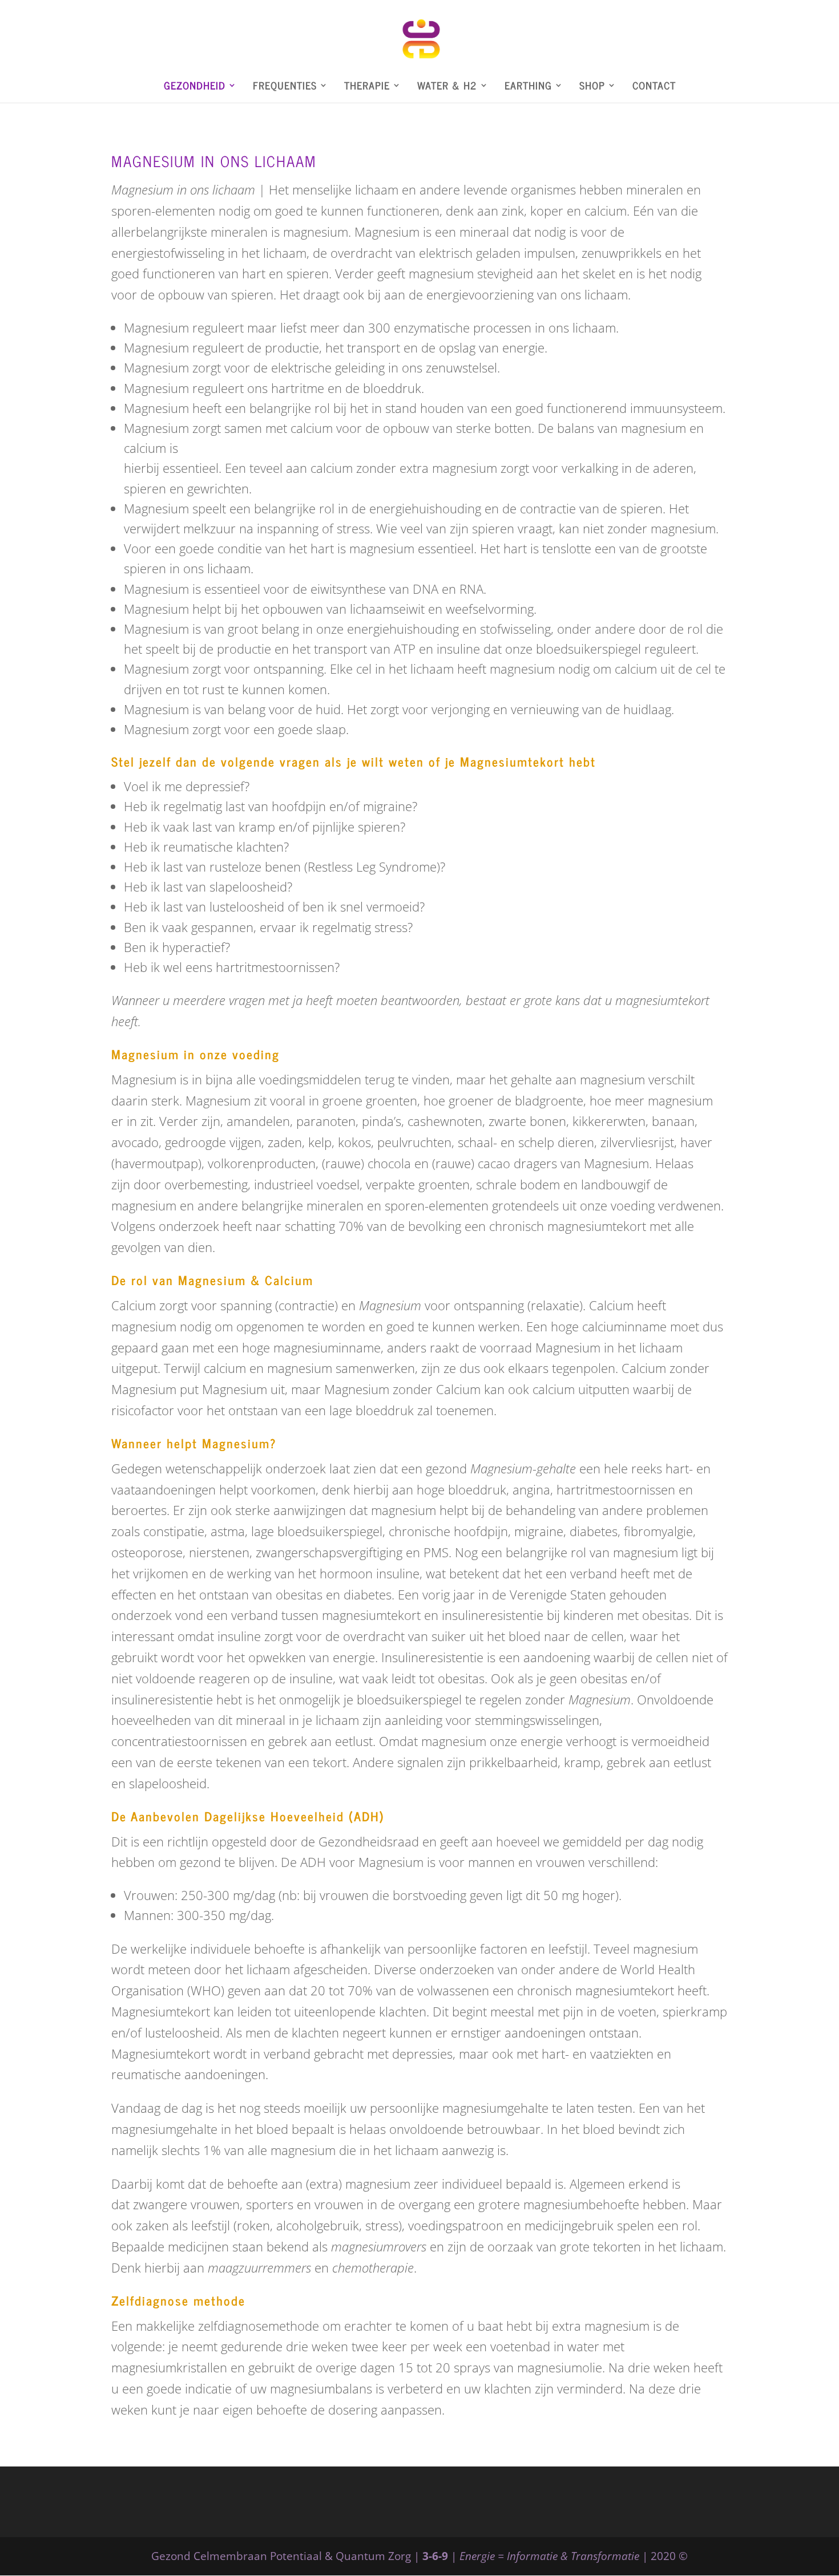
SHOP (592, 87)
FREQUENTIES (285, 87)
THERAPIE (367, 87)
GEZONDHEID (195, 87)
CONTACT (654, 87)
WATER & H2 (447, 87)
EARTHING (528, 87)
